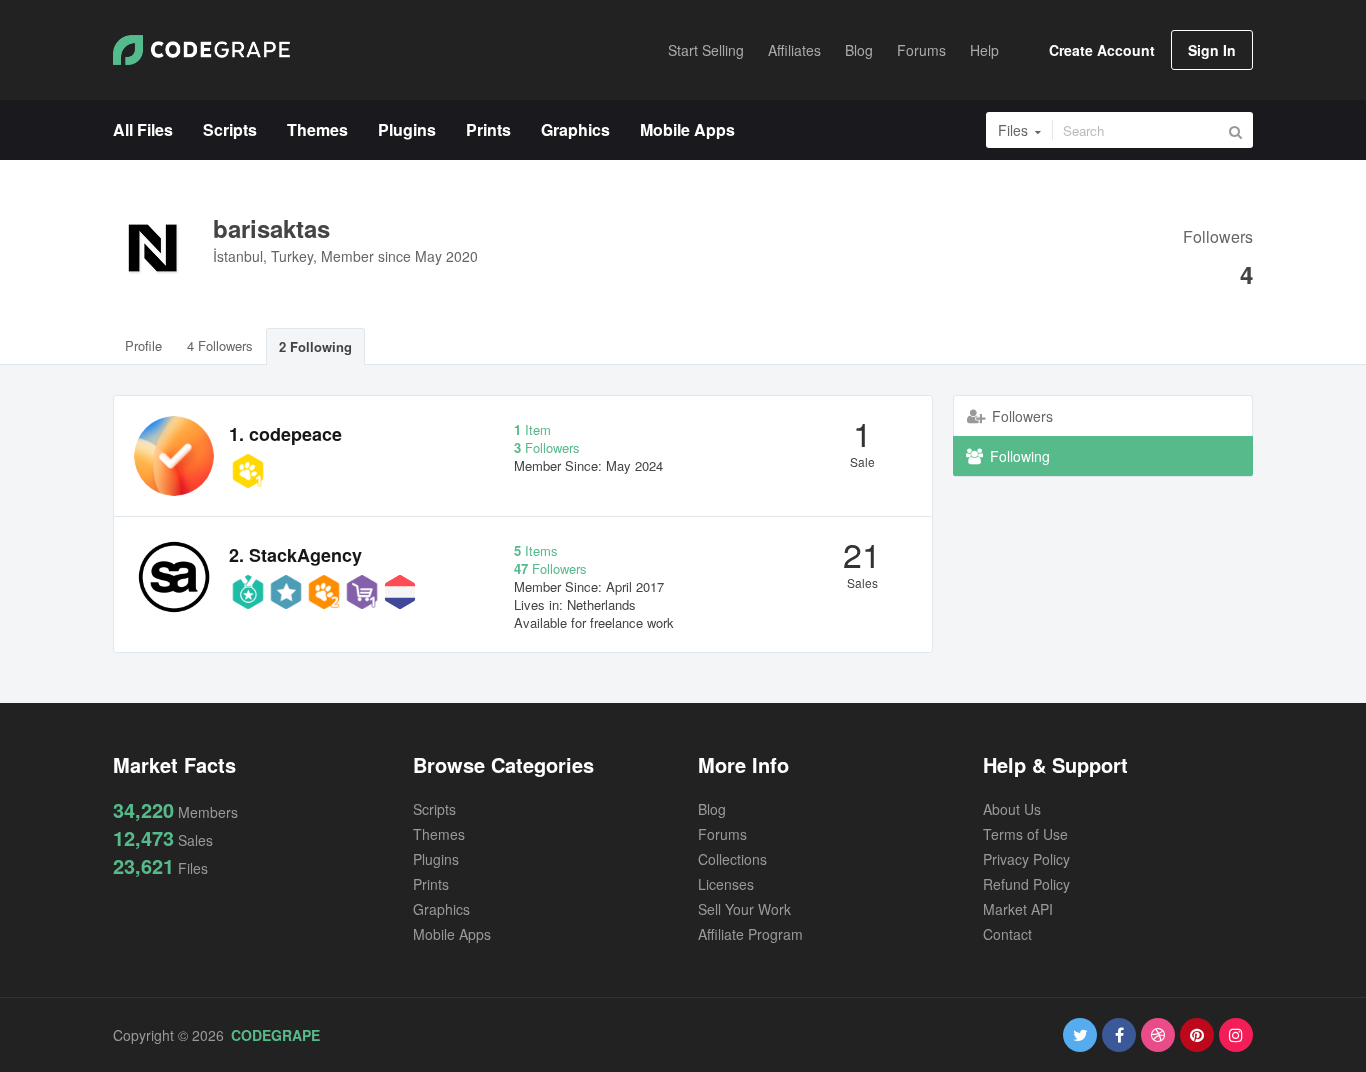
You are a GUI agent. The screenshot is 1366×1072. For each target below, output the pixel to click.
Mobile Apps (452, 934)
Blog (712, 809)
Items (536, 550)
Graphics (441, 909)
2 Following (315, 346)
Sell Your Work (744, 909)
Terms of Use (1025, 834)
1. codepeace (285, 434)
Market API (1018, 909)
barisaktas (271, 228)
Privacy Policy (1026, 859)
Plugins (436, 859)
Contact (1007, 934)
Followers (1218, 238)
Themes (439, 834)
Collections (732, 859)
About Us (1012, 809)
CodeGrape (275, 1035)
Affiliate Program (750, 934)
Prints (431, 884)
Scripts (434, 809)
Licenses (726, 884)
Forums (722, 834)
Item (532, 429)
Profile (143, 345)
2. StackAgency (295, 555)
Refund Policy (1026, 884)
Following (1018, 456)
